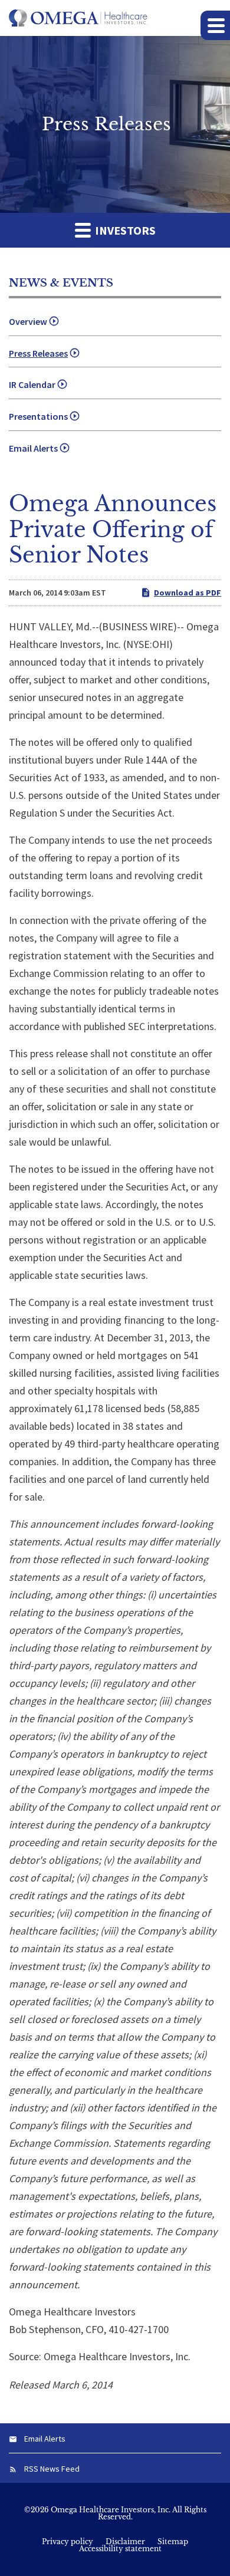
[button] (215, 25)
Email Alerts (33, 448)
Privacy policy (68, 2542)
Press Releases (38, 353)
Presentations (38, 416)
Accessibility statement (120, 2549)
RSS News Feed (52, 2469)
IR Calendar (32, 384)
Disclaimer (125, 2542)
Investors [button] (124, 230)
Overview (28, 321)
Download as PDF (188, 593)
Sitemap (173, 2542)
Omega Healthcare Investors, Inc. (111, 2510)
